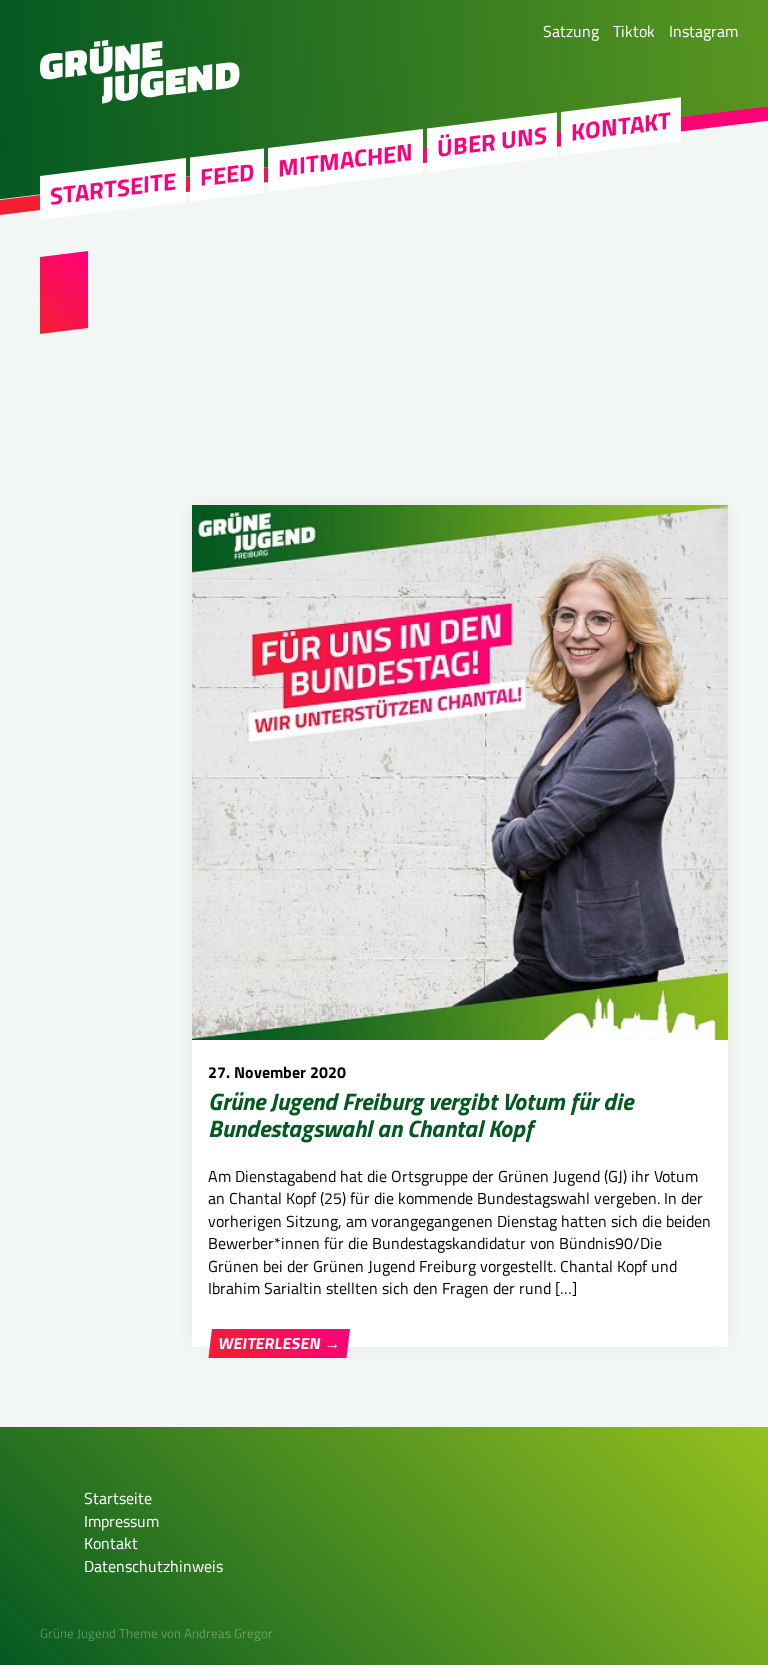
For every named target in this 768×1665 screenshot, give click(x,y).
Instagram (703, 31)
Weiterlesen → (279, 1343)
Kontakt (621, 126)
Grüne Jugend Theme (99, 1633)
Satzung (571, 31)
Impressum (121, 1521)
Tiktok (634, 31)
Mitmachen (345, 160)
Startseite (113, 188)
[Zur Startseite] (140, 98)
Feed (227, 174)
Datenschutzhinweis (153, 1566)
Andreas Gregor (228, 1633)
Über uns (492, 142)
